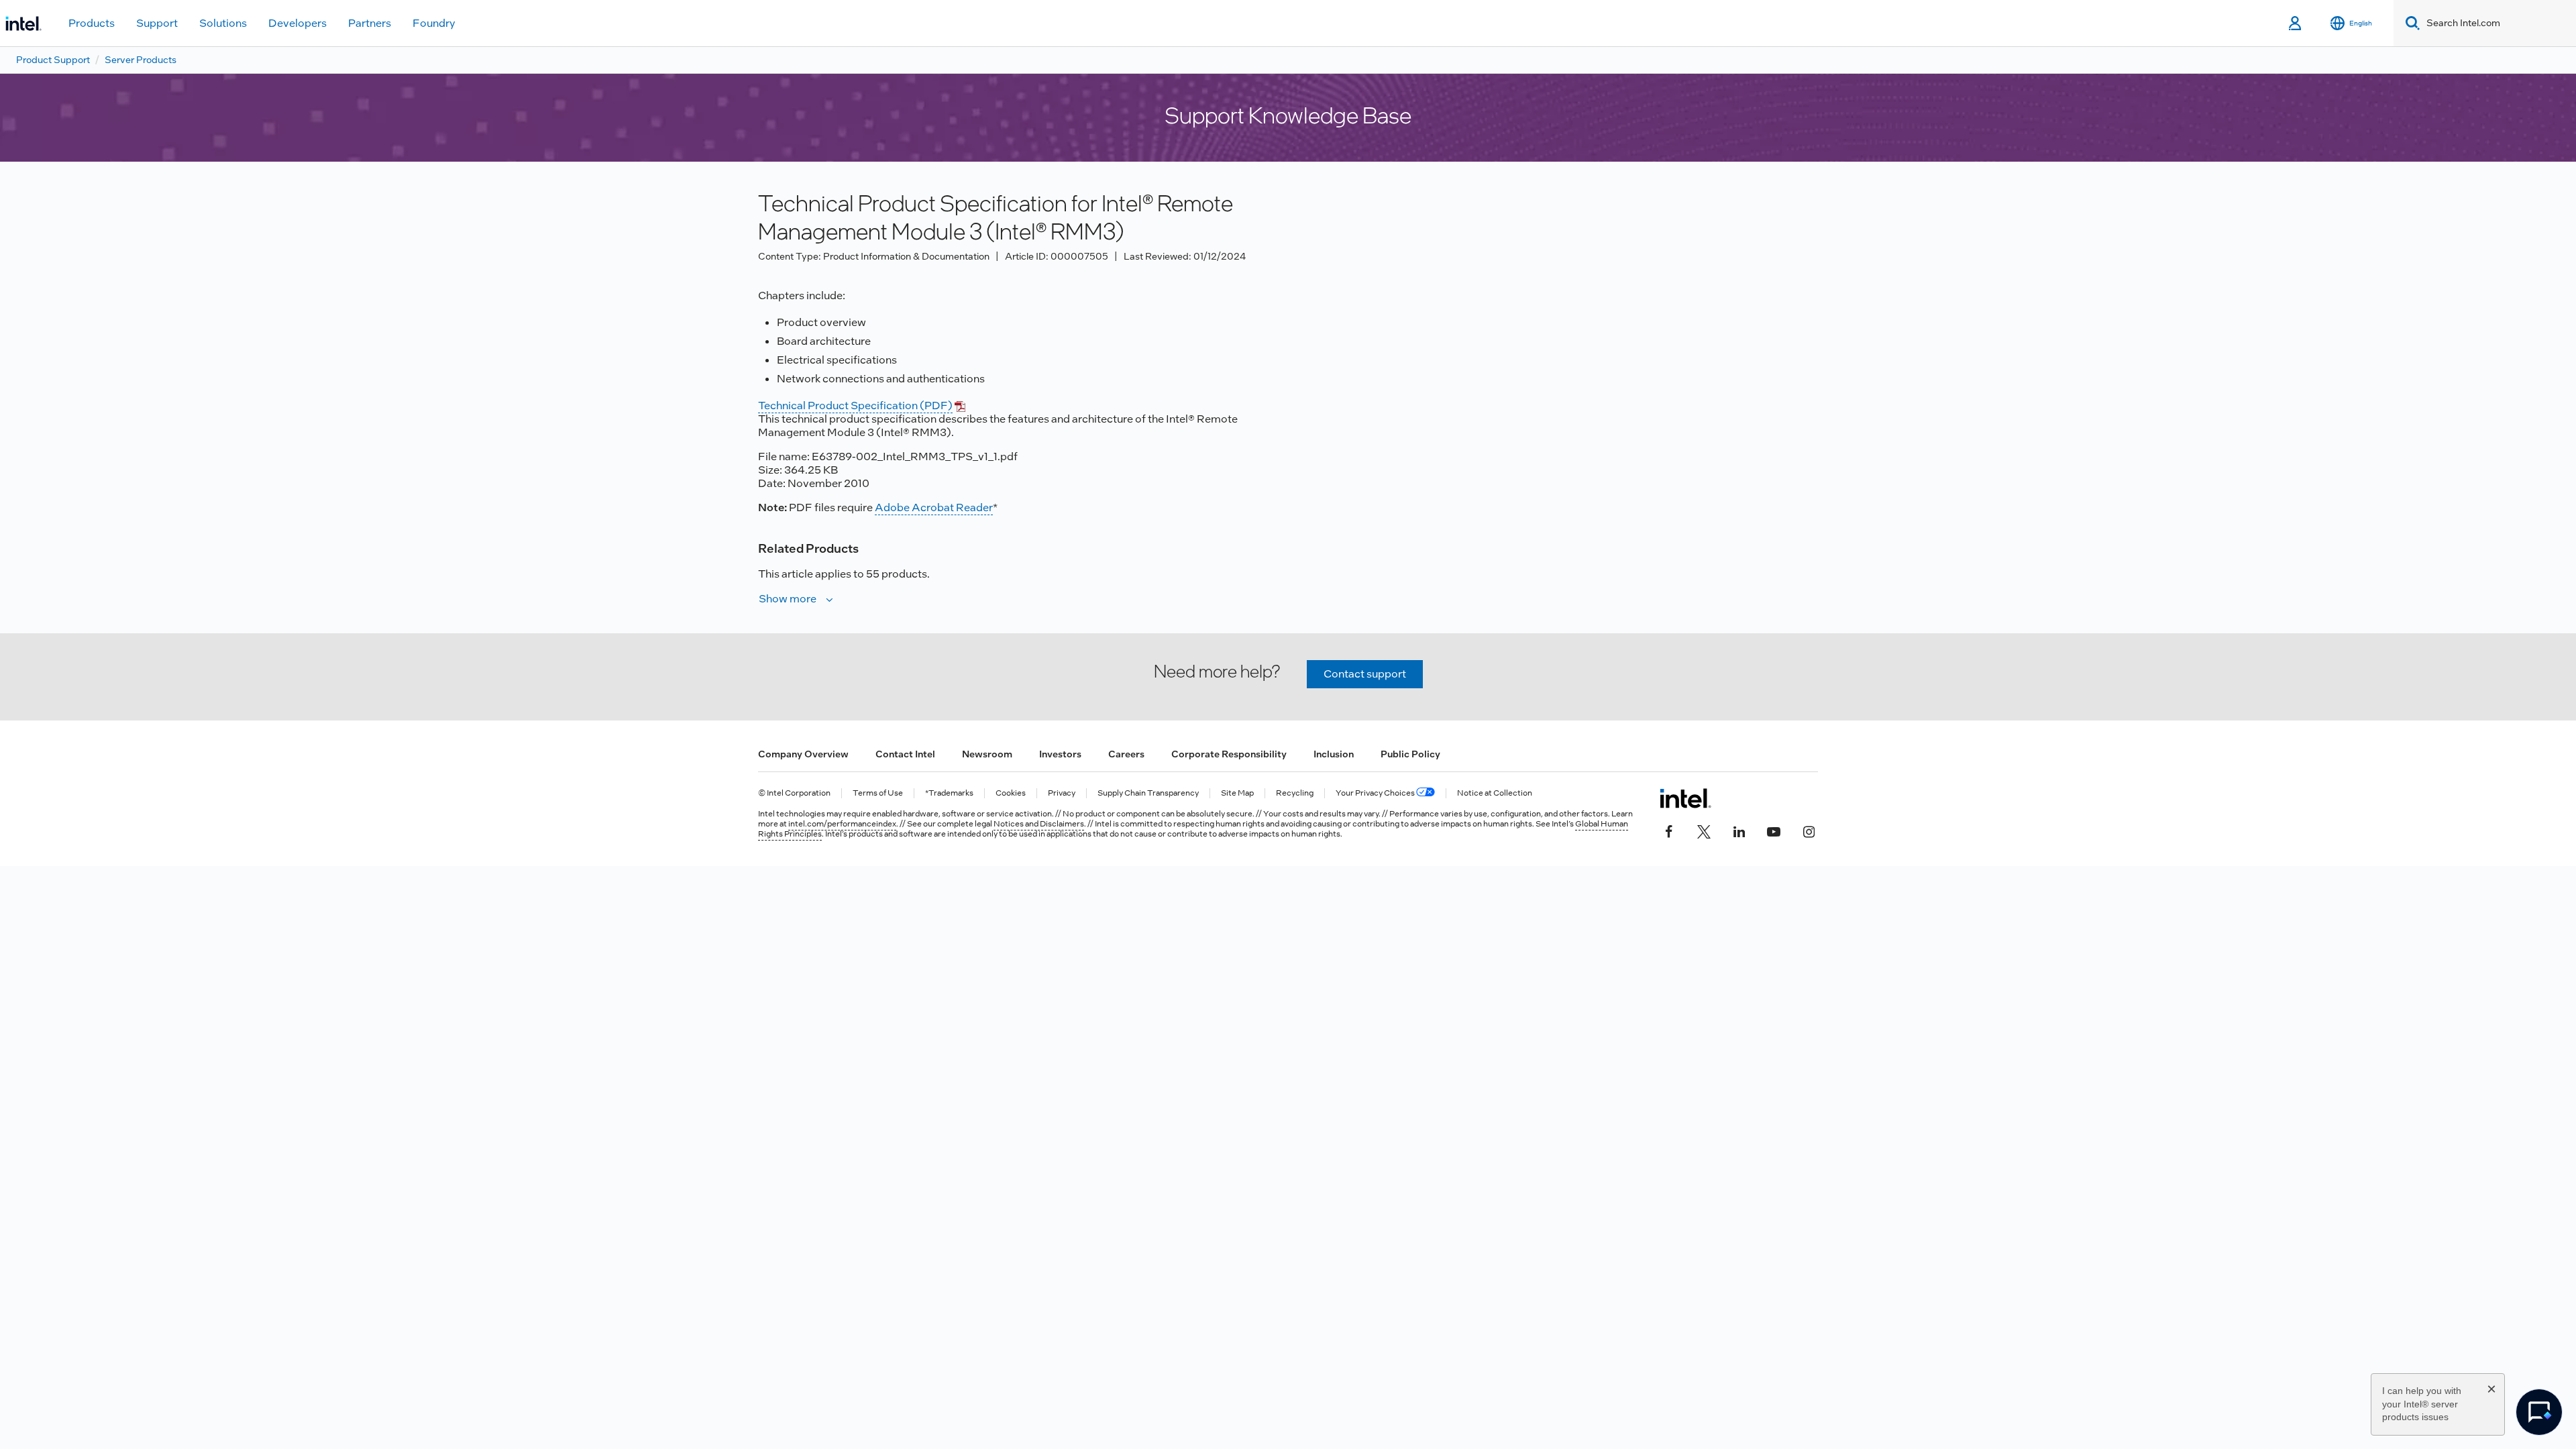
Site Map (1237, 793)
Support (157, 23)
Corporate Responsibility (1229, 754)
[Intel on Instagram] (1809, 830)
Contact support (1365, 674)
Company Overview (803, 754)
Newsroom (987, 754)
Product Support (53, 60)
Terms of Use (878, 793)
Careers (1126, 754)
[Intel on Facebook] (1669, 830)
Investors (1060, 754)
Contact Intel (905, 754)
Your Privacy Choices (1376, 793)
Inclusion (1334, 754)
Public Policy (1410, 754)
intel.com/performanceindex (842, 824)
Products (92, 23)
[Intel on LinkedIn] (1739, 830)
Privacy (1062, 793)
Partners (370, 23)
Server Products (141, 60)
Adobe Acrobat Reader (934, 507)
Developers (298, 23)
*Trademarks (949, 793)
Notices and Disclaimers (1039, 824)
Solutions (223, 23)
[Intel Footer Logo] (1685, 798)
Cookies (1011, 793)
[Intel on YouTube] (1774, 830)
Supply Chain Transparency (1148, 793)
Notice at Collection (1495, 793)
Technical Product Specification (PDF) (855, 406)
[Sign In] (2296, 23)
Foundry (434, 23)
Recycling (1295, 793)
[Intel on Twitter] (1704, 830)
